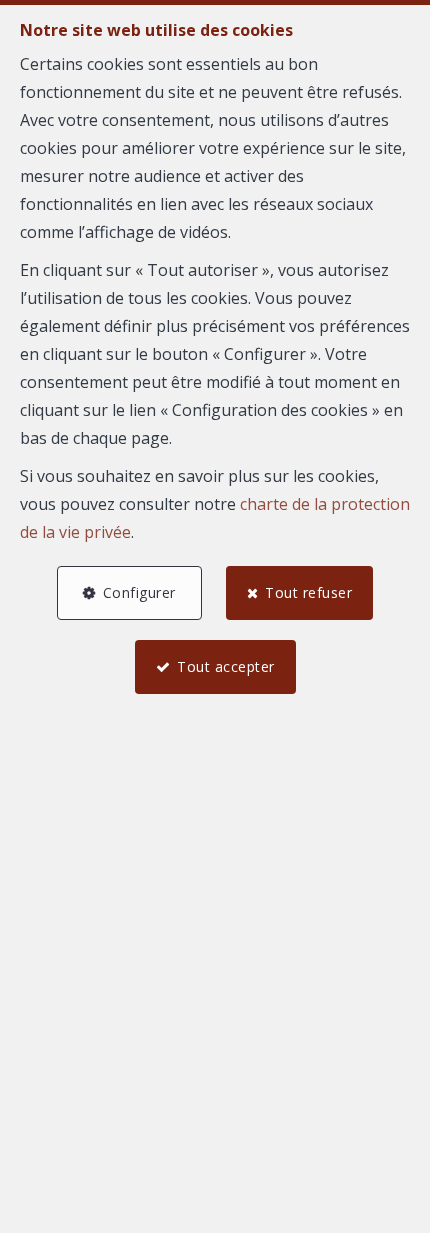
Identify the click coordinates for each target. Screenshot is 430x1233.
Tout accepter (226, 666)
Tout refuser (308, 592)
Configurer (139, 592)
